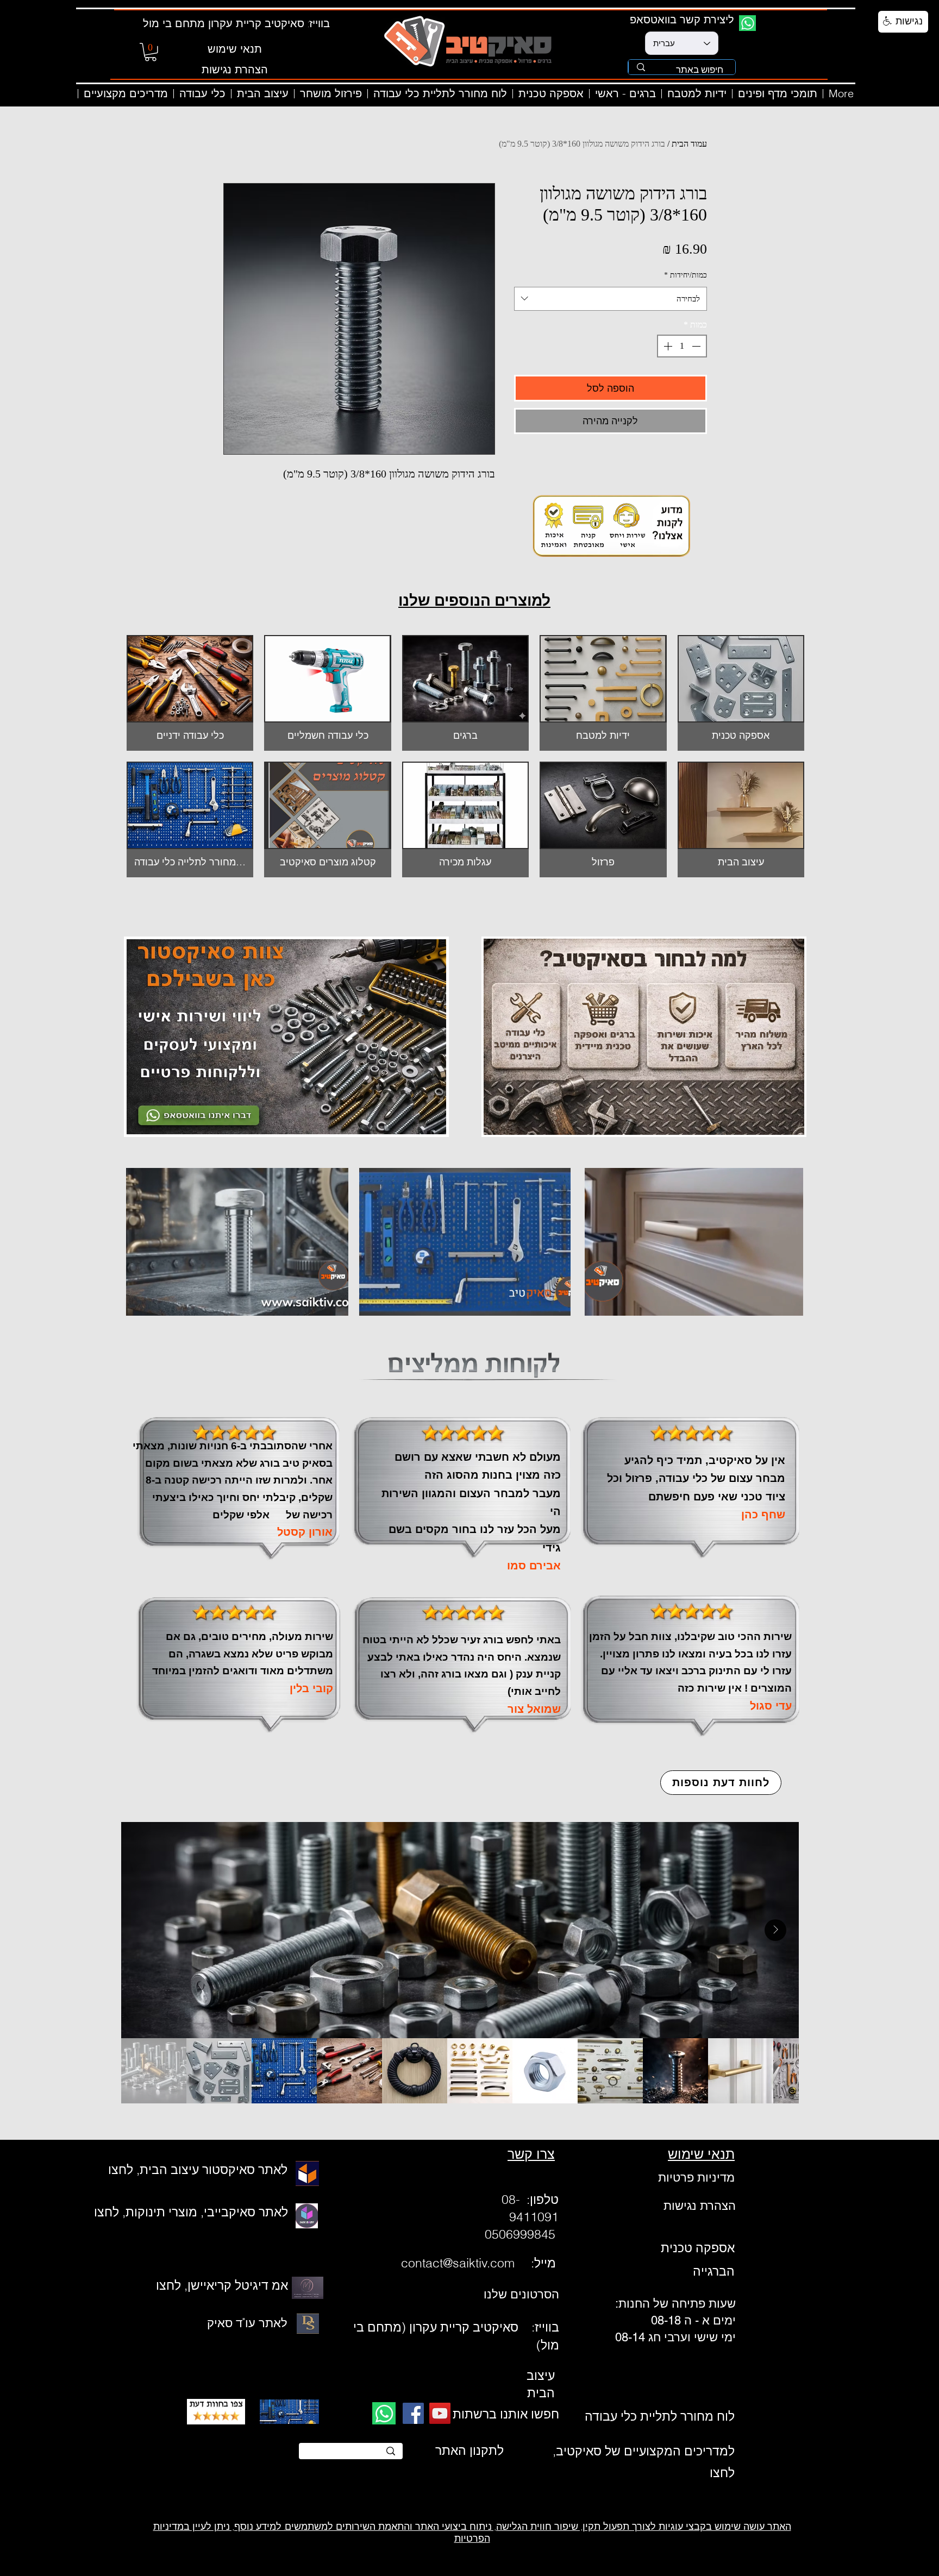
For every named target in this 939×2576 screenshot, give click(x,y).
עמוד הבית (689, 144)
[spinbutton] (682, 346)
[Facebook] (413, 2413)
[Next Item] (775, 1930)
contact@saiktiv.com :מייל (480, 2263)
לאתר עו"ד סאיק (247, 2323)
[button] (151, 52)
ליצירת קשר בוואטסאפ (682, 19)
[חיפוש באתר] (641, 67)
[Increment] (667, 346)
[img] (327, 693)
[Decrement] (697, 346)
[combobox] (611, 299)
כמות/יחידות (686, 275)
